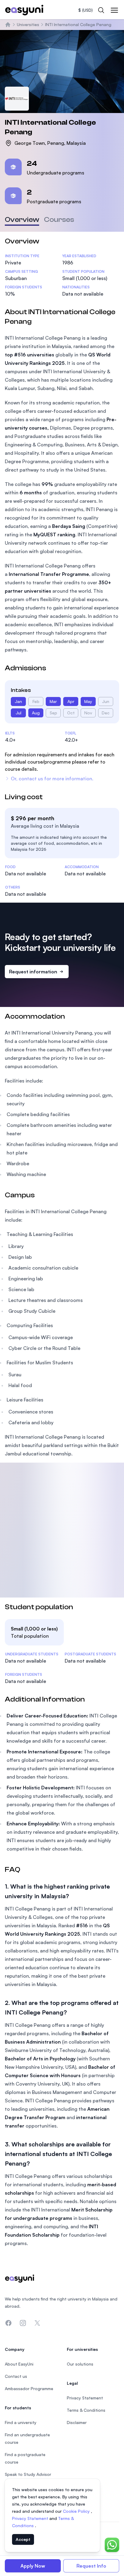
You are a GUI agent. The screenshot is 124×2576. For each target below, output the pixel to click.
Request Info (91, 2566)
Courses (59, 220)
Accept (23, 2539)
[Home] (8, 25)
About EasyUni (19, 2364)
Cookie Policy (77, 2511)
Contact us (16, 2376)
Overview (22, 220)
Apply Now (33, 2566)
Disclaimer (77, 2422)
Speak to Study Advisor (28, 2474)
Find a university (21, 2422)
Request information (33, 972)
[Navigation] (114, 10)
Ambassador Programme (29, 2388)
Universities (28, 24)
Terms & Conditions (86, 2410)
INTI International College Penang (78, 24)
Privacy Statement (31, 2518)
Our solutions (80, 2364)
